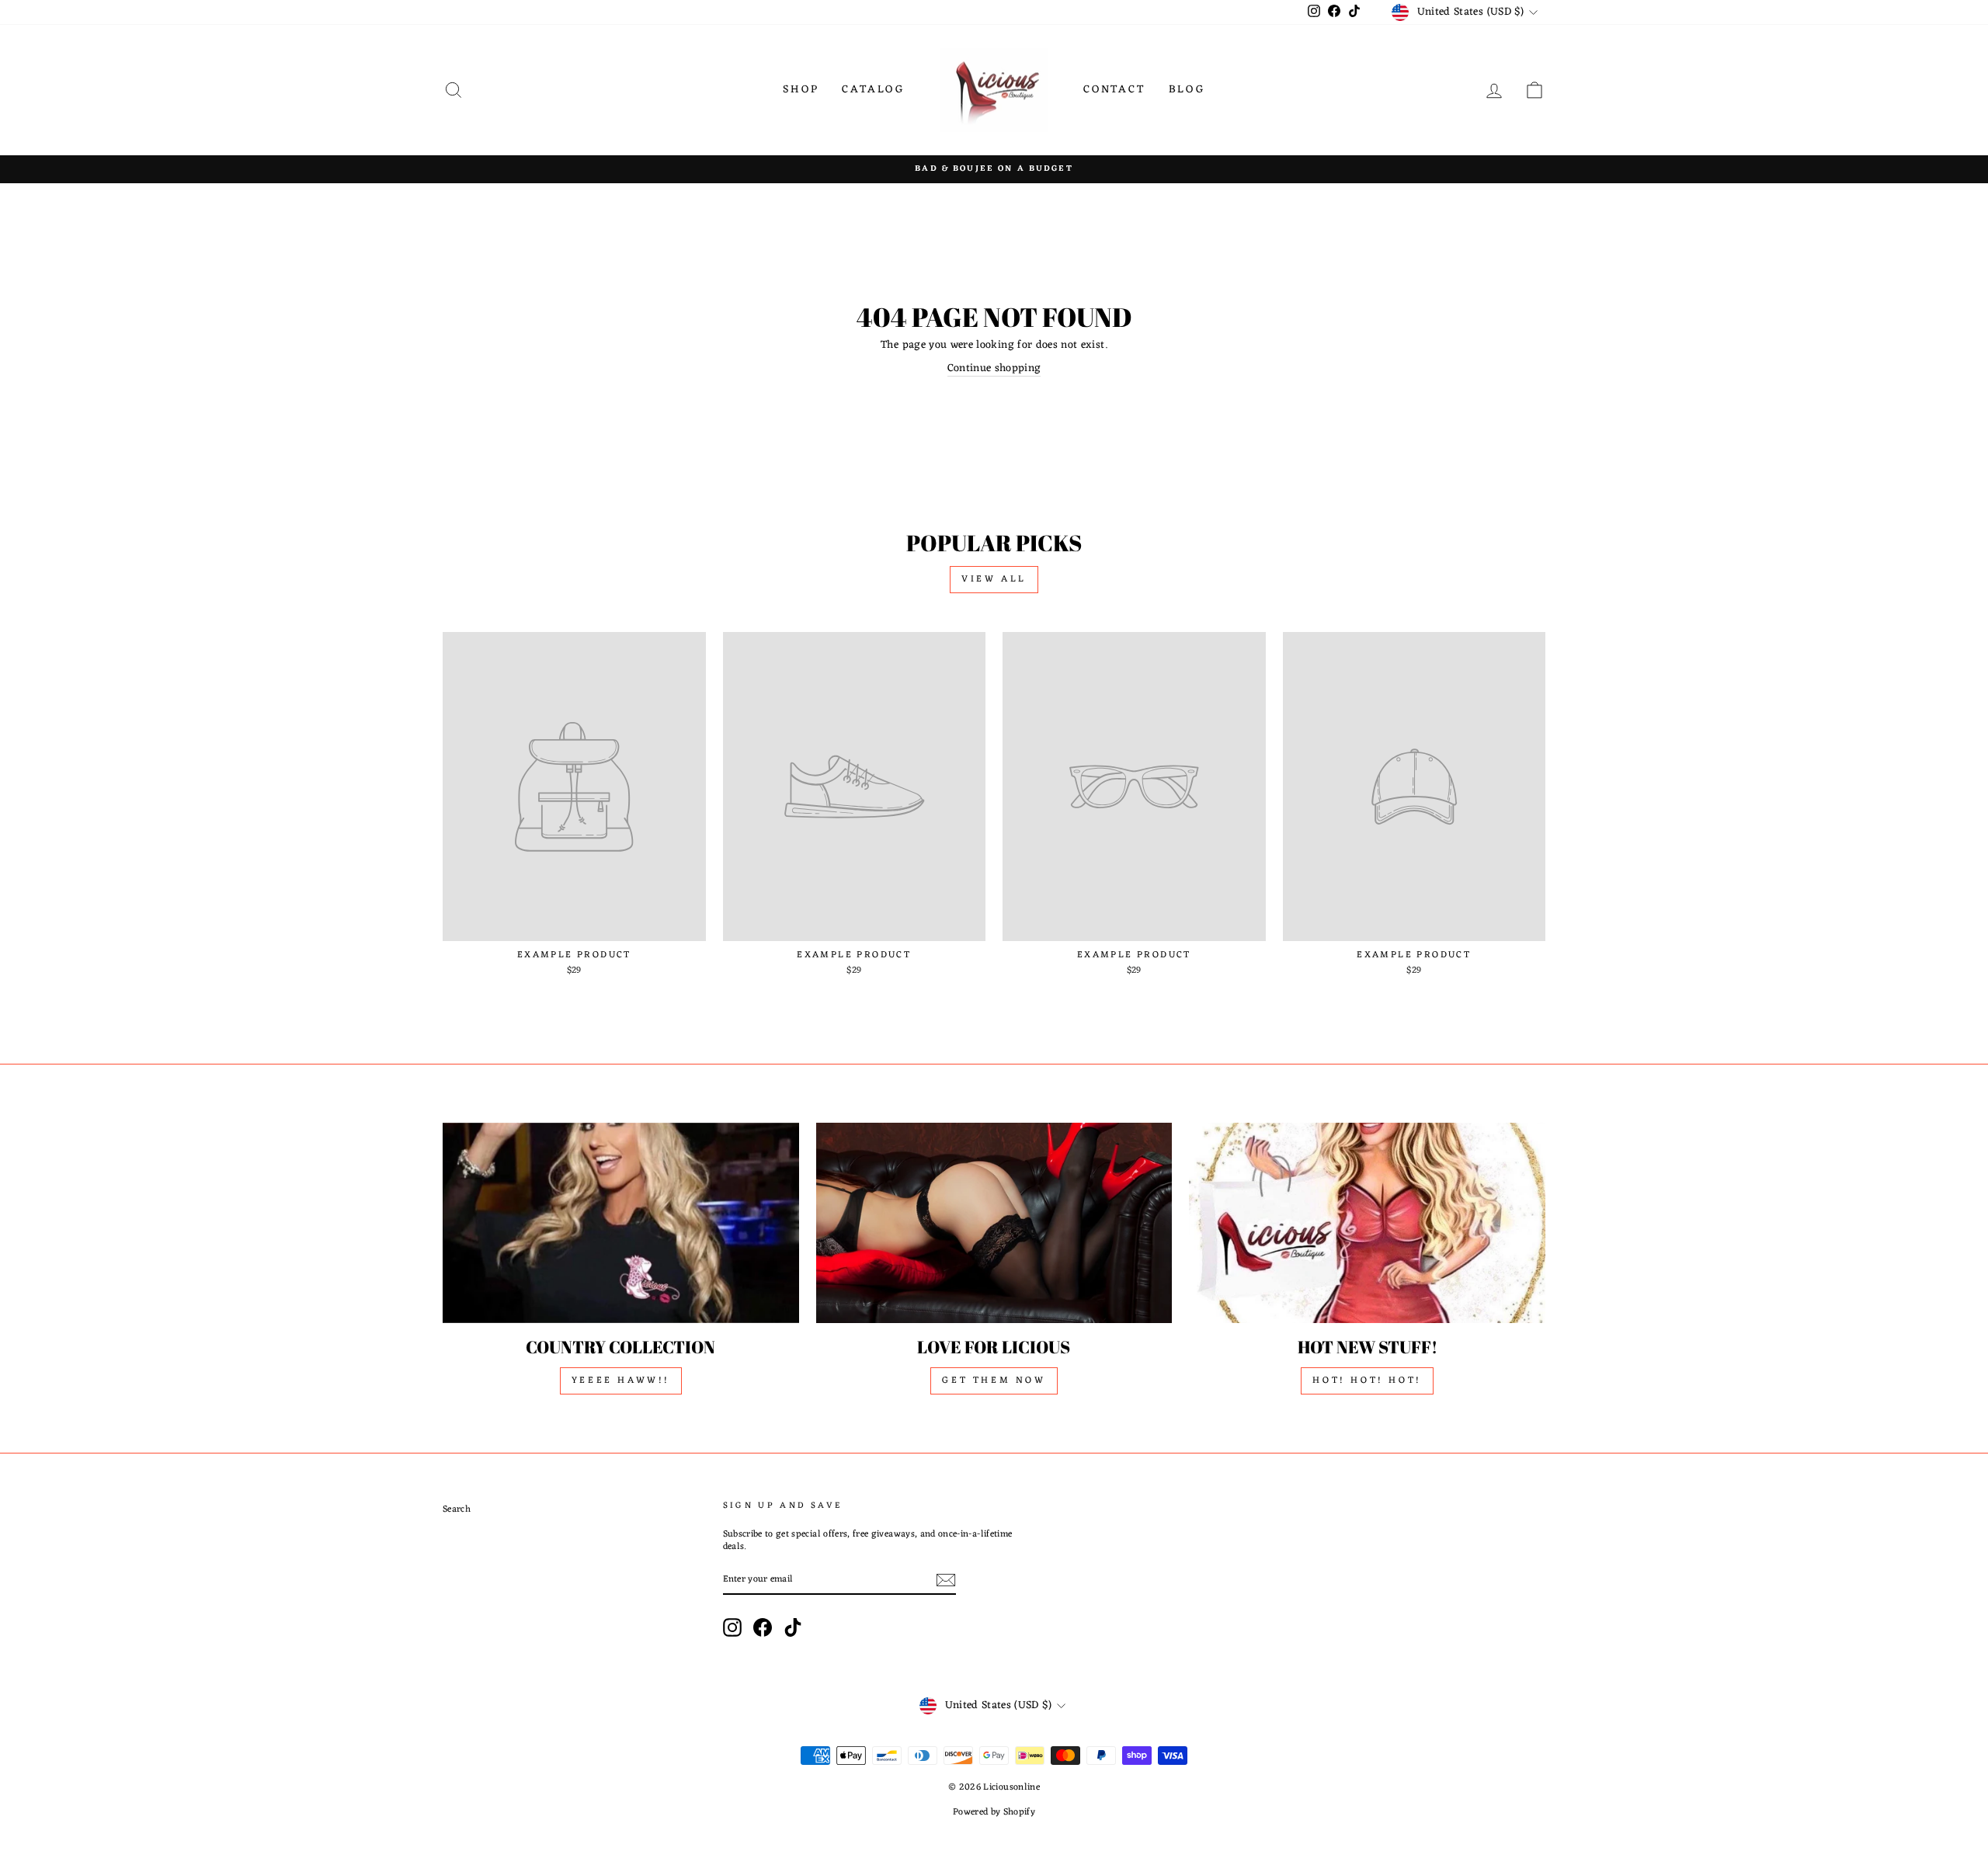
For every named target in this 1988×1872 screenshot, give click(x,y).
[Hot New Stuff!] (1367, 1223)
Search (457, 1509)
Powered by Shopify (994, 1812)
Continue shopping (994, 369)
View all (994, 579)
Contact (1114, 90)
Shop (801, 90)
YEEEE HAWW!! (621, 1381)
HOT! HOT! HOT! (1367, 1381)
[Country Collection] (621, 1223)
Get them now (994, 1381)
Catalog (873, 90)
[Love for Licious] (994, 1223)
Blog (1187, 90)
